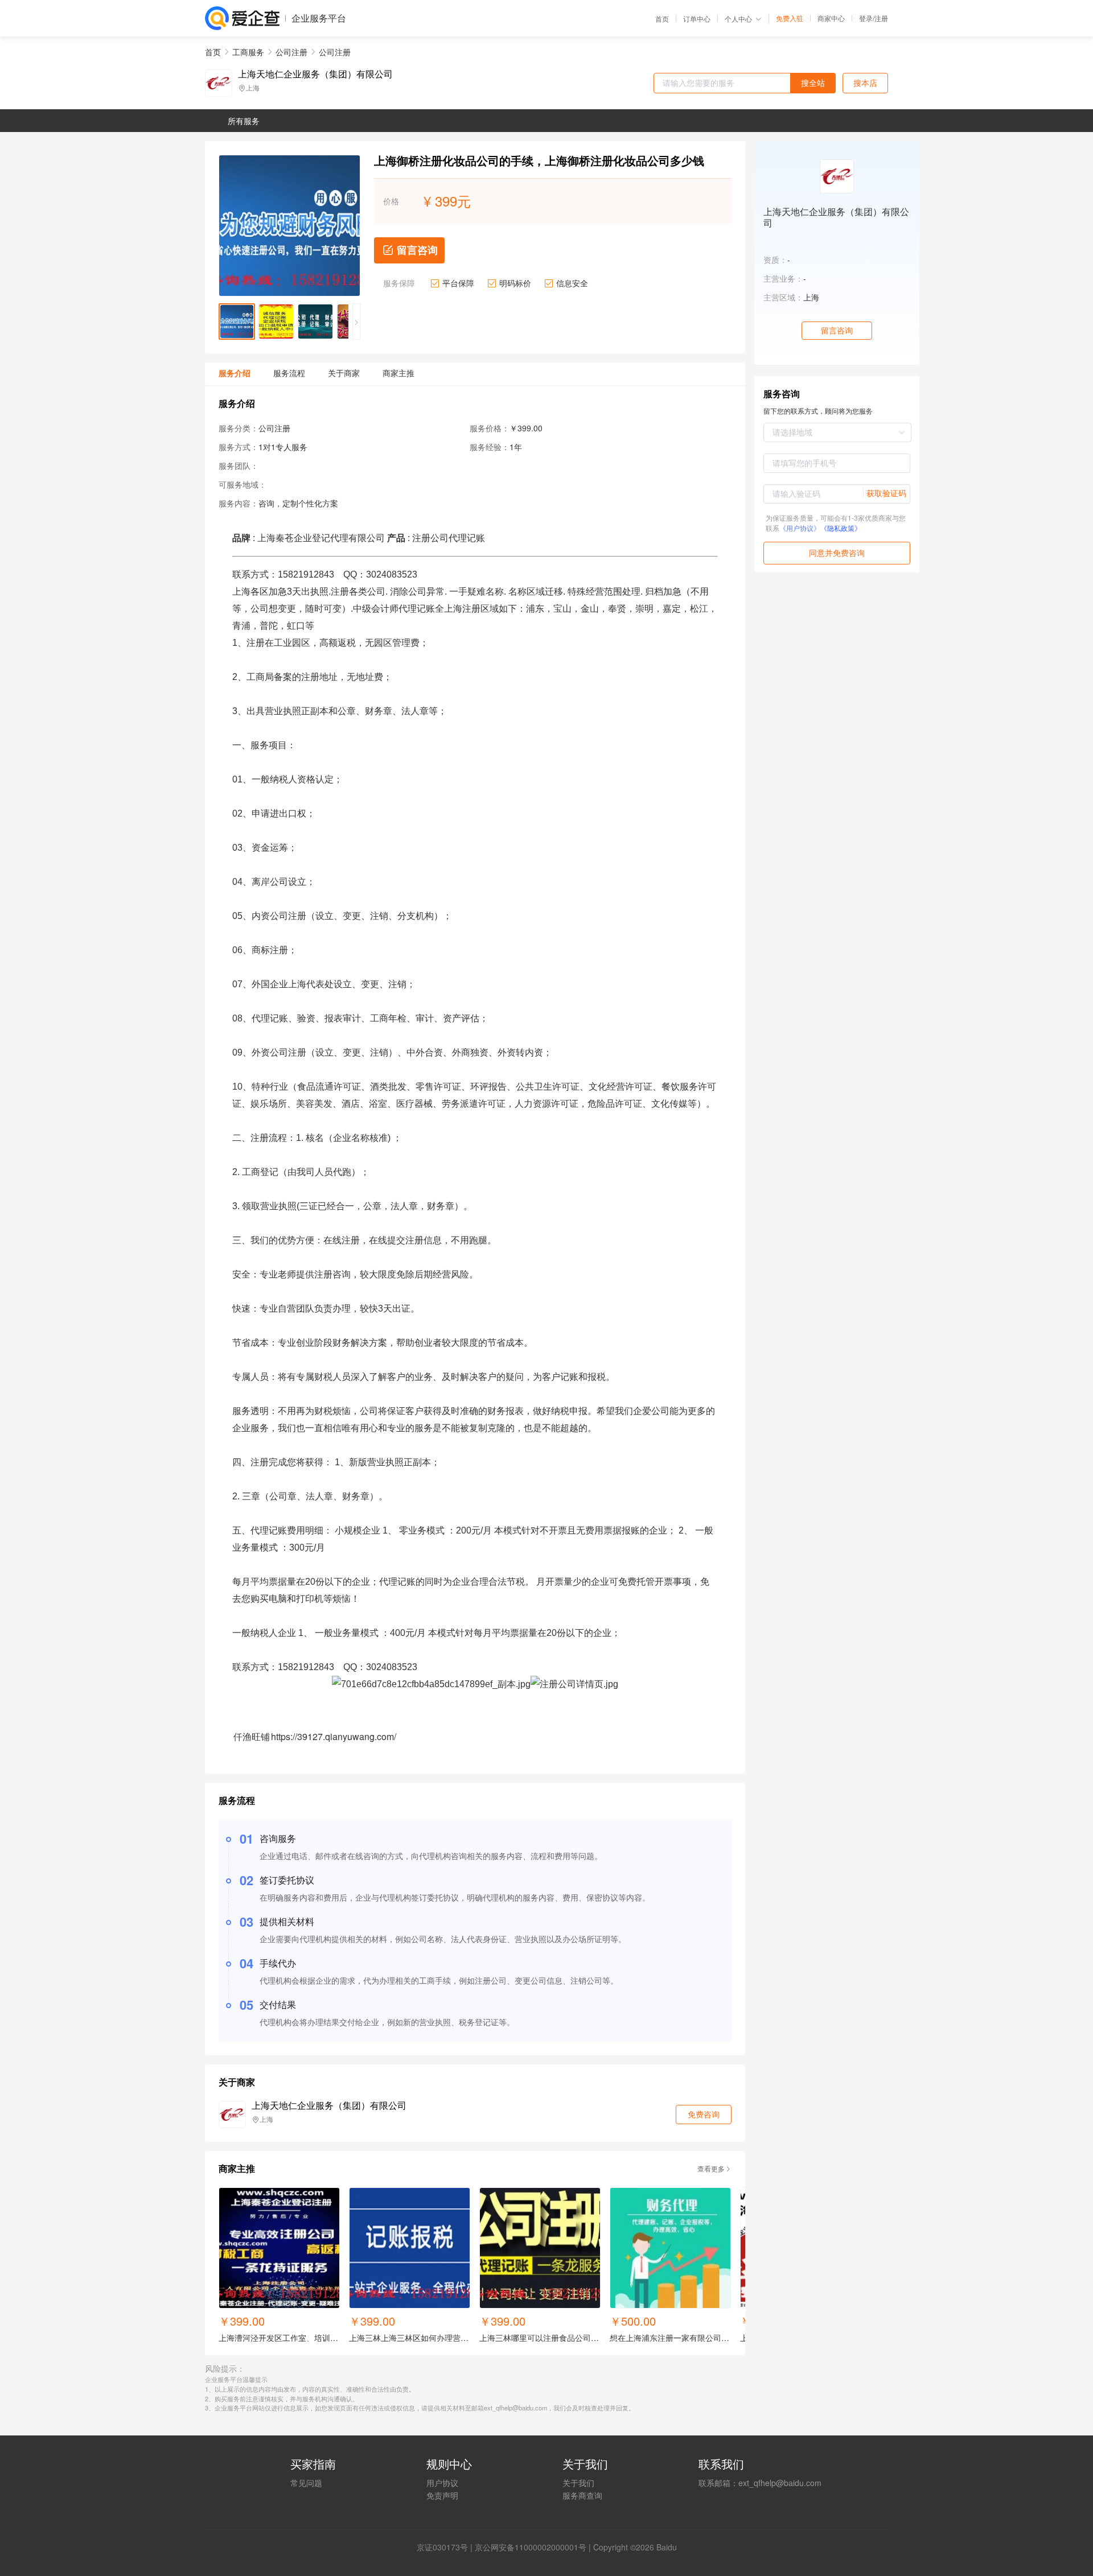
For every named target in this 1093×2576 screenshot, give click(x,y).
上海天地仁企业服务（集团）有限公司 (315, 74)
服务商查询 (582, 2495)
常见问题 (306, 2483)
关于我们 (578, 2483)
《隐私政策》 (841, 528)
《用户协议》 (800, 528)
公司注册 (291, 52)
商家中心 (831, 18)
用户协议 (442, 2483)
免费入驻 (790, 18)
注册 (881, 18)
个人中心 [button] (738, 18)
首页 (662, 19)
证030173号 (446, 2547)
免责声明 (442, 2495)
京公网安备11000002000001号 (531, 2547)
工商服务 (248, 52)
